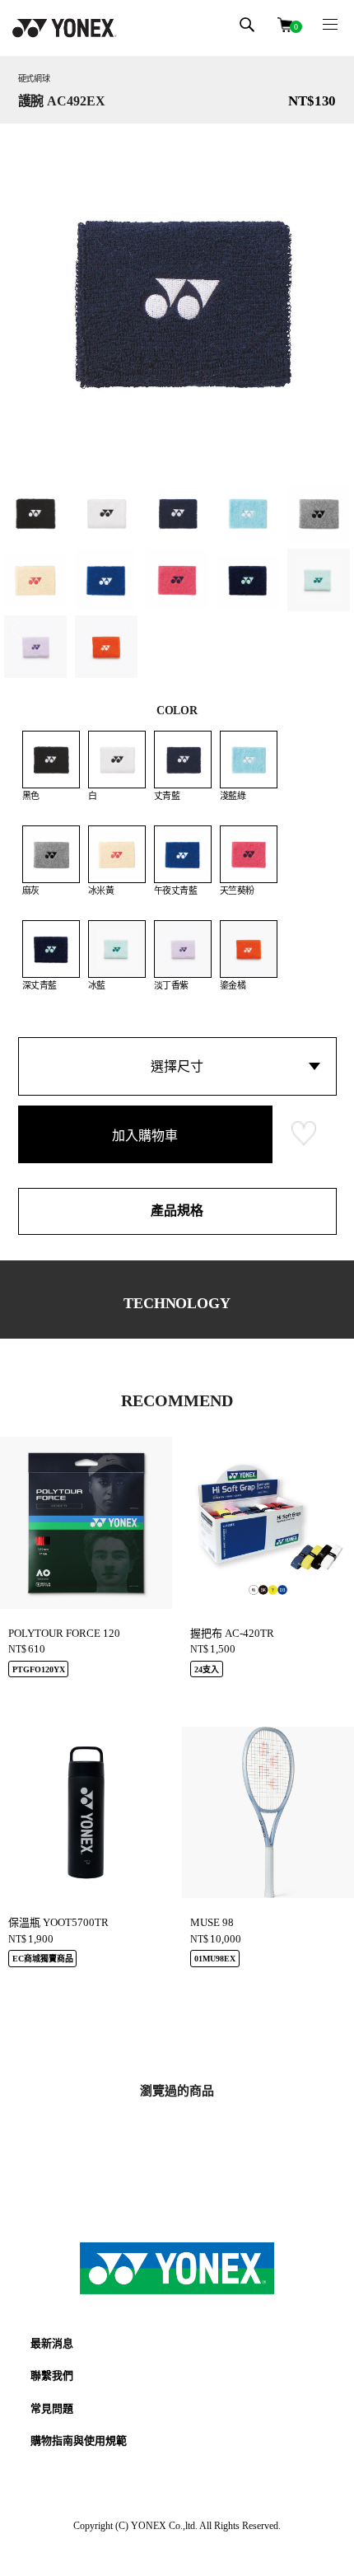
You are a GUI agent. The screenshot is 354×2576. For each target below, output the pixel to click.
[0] (285, 23)
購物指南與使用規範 (79, 2440)
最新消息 (52, 2343)
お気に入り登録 (304, 1134)
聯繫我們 (52, 2375)
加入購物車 (145, 1136)
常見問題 (52, 2408)
